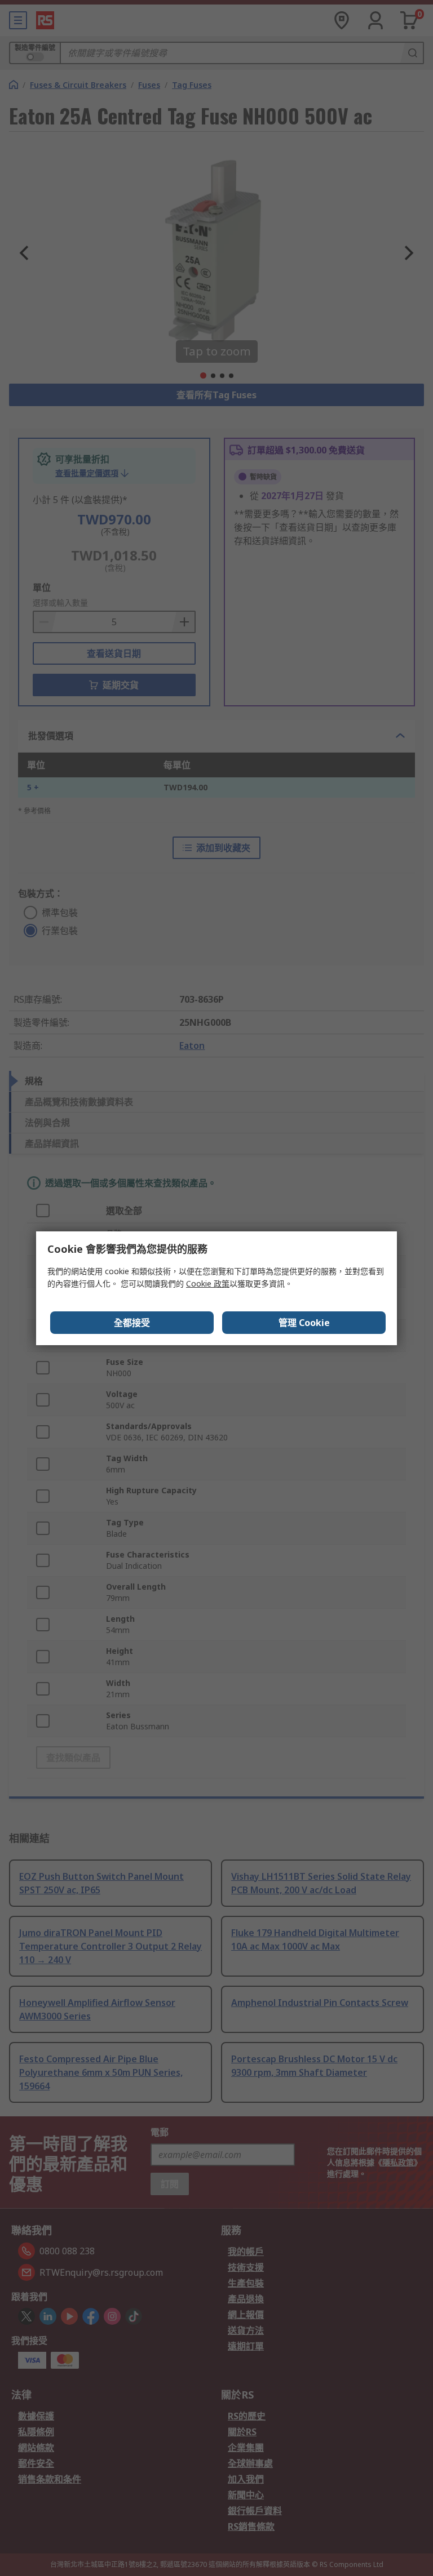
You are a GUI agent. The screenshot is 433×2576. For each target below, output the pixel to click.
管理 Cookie (304, 1323)
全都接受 (132, 1323)
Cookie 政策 (208, 1283)
